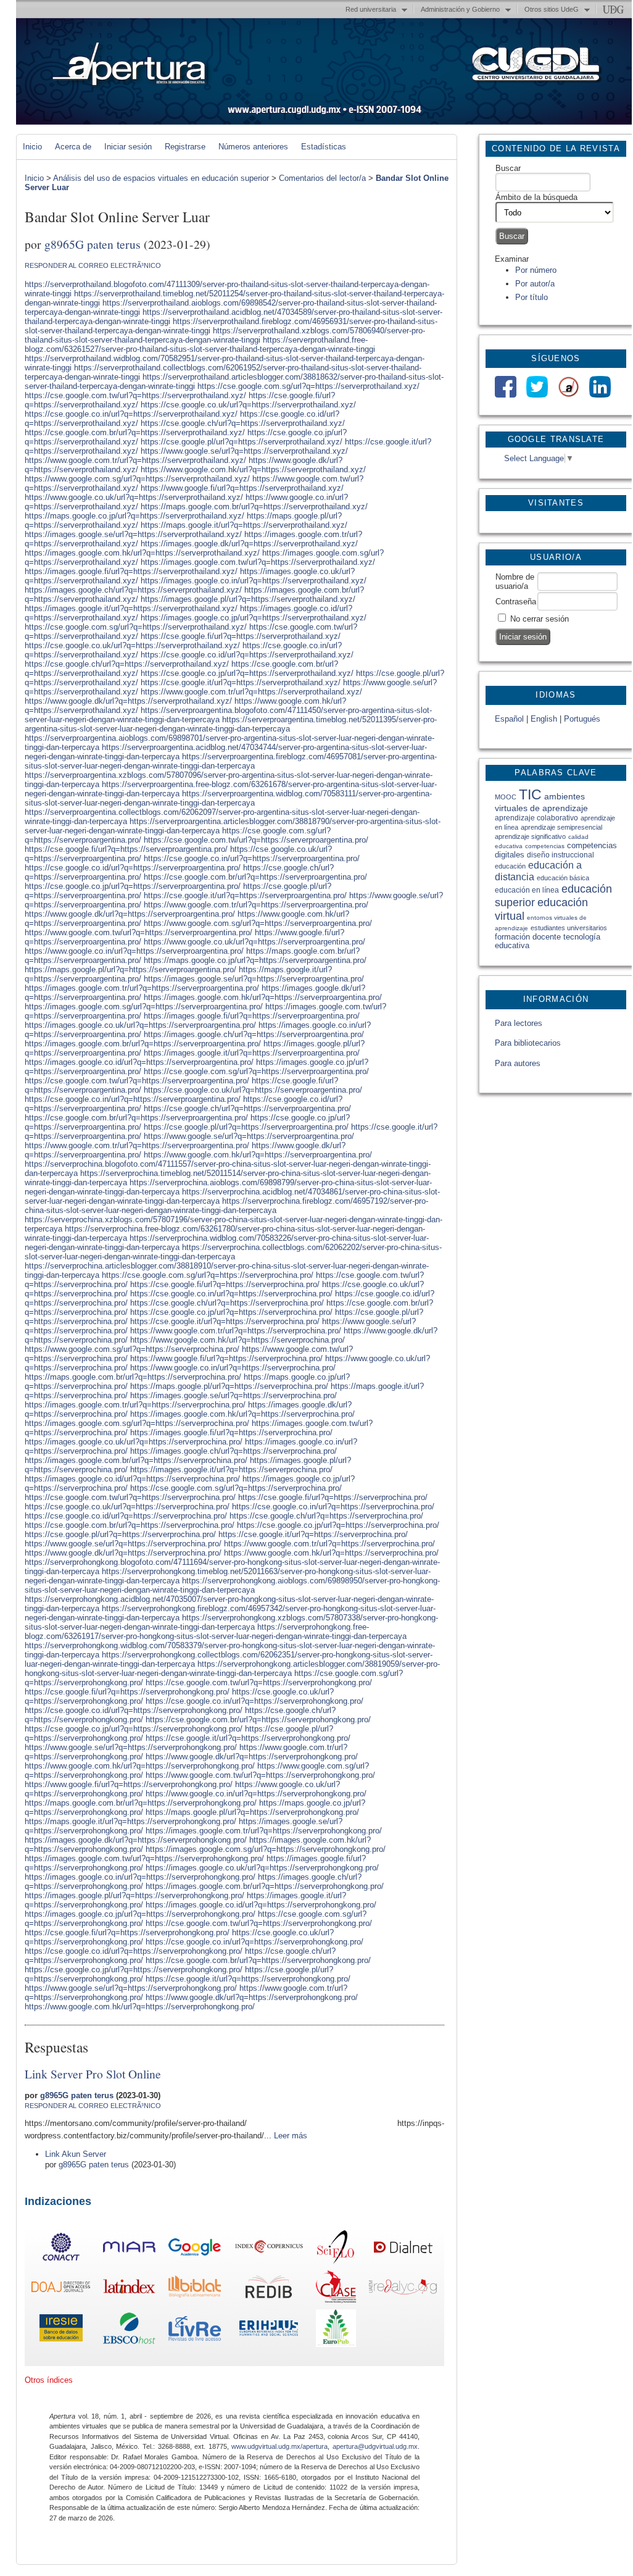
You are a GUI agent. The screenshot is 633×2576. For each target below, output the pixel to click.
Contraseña (516, 602)
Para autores (518, 1063)
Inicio (32, 147)
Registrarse (185, 147)
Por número (536, 270)
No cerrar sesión (540, 619)
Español (509, 719)
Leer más (291, 2136)
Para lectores (519, 1023)
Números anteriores (253, 147)
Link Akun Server (76, 2154)
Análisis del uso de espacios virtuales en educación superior (161, 178)
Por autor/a (535, 284)
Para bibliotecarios (528, 1043)
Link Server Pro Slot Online (93, 2074)
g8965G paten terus (93, 244)
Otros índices (49, 2380)
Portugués (582, 719)
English (544, 719)
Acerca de (73, 147)
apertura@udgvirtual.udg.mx (375, 2446)
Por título (532, 297)
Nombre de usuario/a (515, 581)
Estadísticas (324, 147)
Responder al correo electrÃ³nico (93, 265)
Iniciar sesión (128, 147)
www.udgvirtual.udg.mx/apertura (279, 2446)
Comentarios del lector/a (322, 178)
